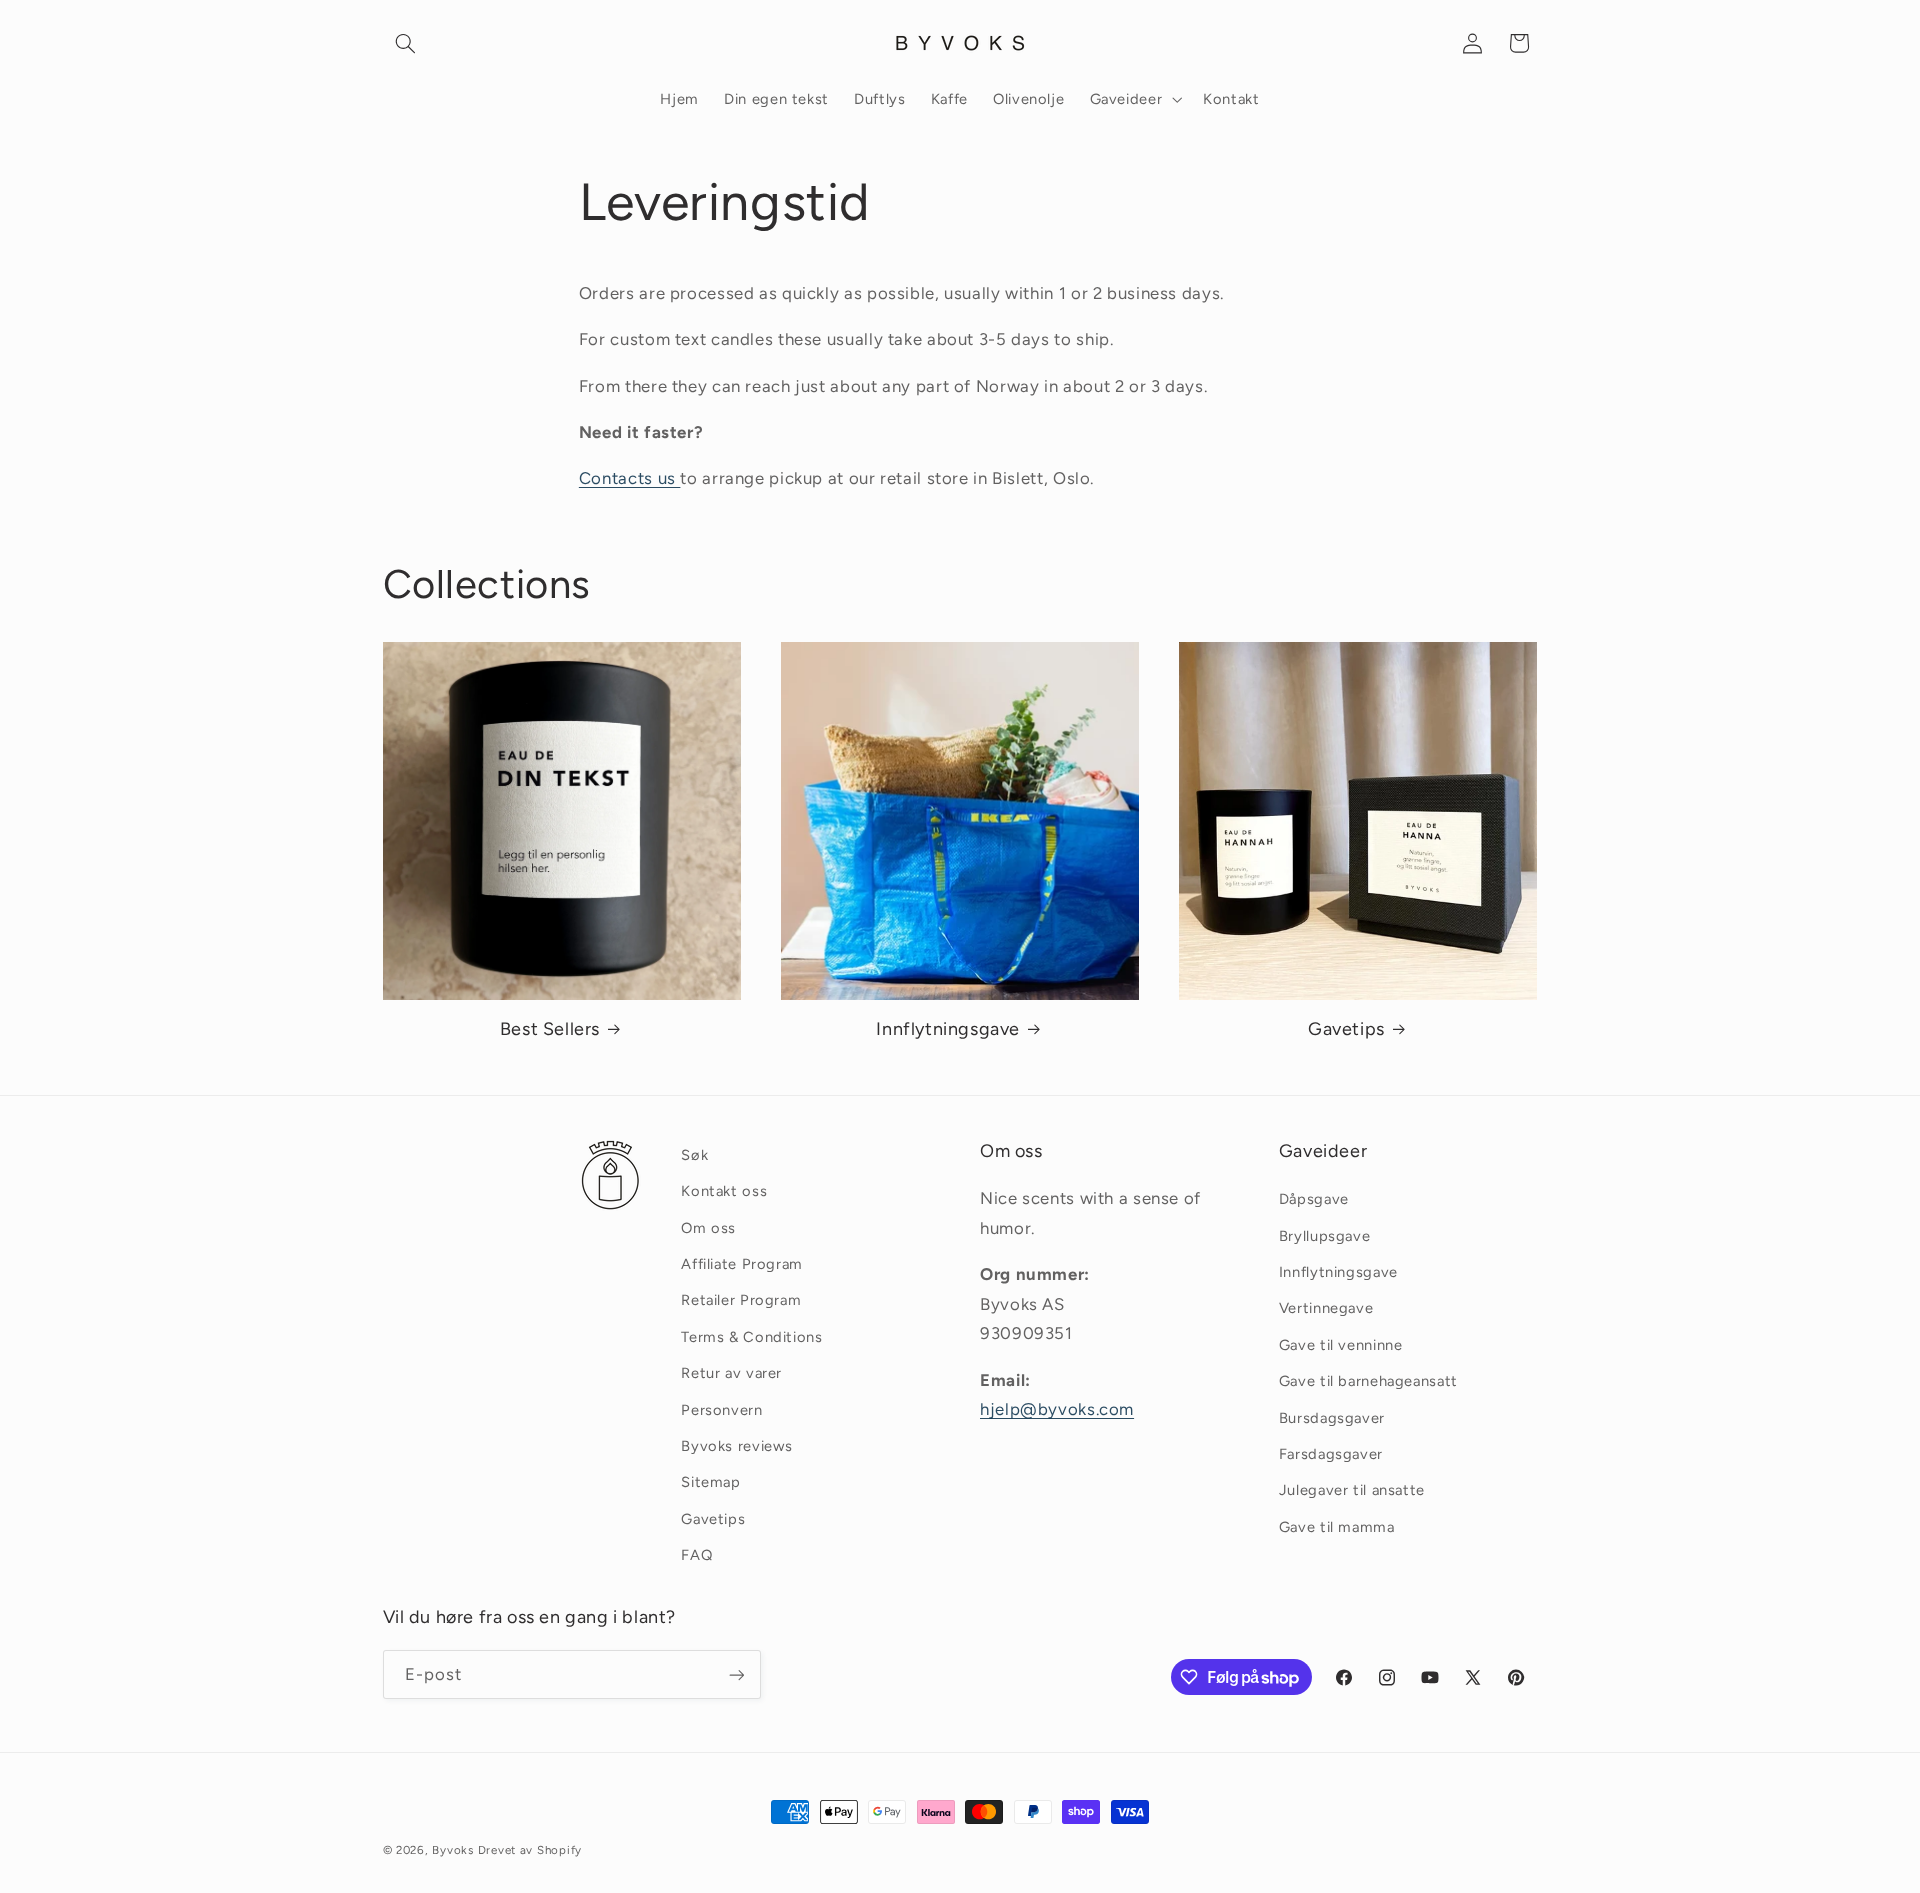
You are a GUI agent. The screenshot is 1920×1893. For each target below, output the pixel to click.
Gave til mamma (1337, 1527)
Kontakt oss (724, 1191)
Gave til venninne (1341, 1345)
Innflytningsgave (948, 1029)
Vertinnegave (1326, 1309)
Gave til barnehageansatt (1368, 1381)
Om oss (708, 1228)
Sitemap (710, 1482)
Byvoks (452, 1850)
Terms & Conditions (751, 1337)
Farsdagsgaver (1331, 1454)
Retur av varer (731, 1373)
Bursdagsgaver (1332, 1418)
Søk (694, 1155)
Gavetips (1346, 1029)
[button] (406, 43)
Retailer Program (741, 1301)
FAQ (696, 1555)
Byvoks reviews (737, 1446)
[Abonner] (736, 1674)
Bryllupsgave (1325, 1236)
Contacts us (630, 478)
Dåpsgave (1314, 1199)
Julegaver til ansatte (1352, 1490)
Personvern (721, 1410)
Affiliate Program (742, 1264)
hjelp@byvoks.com (1057, 1409)
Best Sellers (550, 1029)
